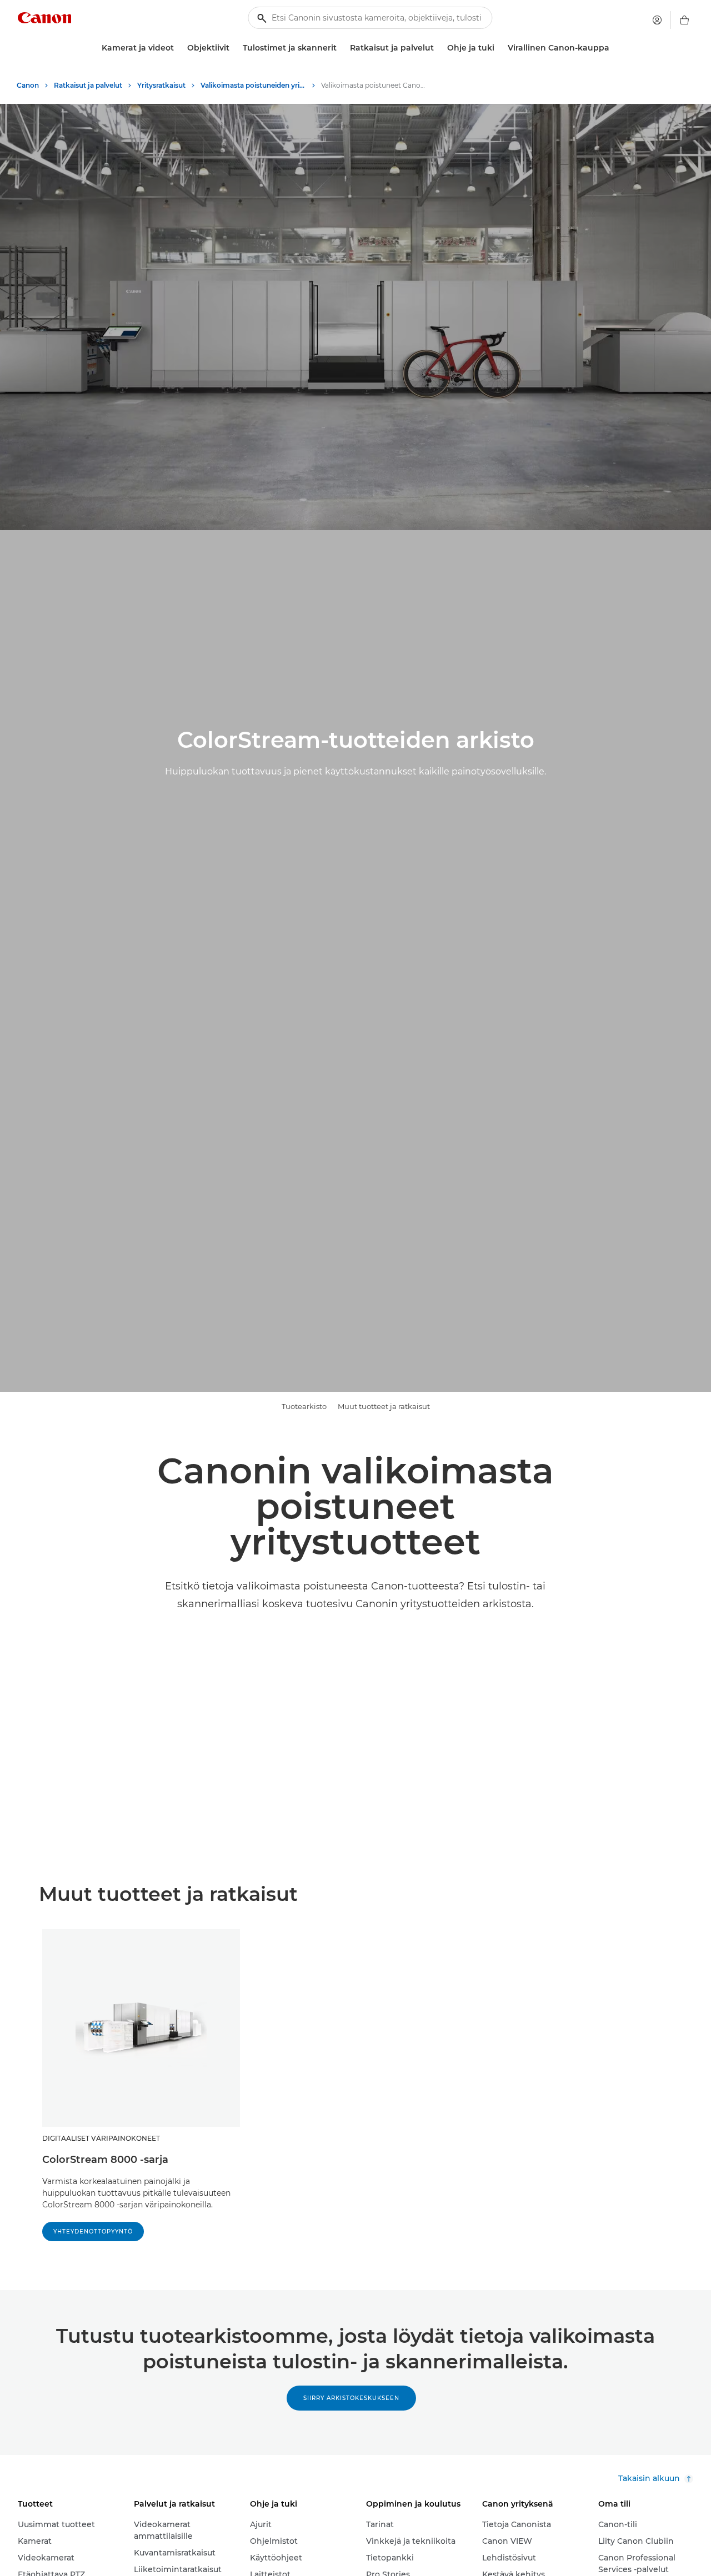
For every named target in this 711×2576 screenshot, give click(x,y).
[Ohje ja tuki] (499, 48)
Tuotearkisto (304, 1406)
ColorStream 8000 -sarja (105, 2160)
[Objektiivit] (234, 48)
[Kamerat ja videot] (178, 48)
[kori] (684, 20)
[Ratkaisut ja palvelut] (438, 48)
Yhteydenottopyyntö (93, 2232)
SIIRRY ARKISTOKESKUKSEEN (351, 2398)
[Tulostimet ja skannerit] (341, 48)
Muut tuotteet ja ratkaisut (384, 1406)
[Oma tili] (657, 20)
